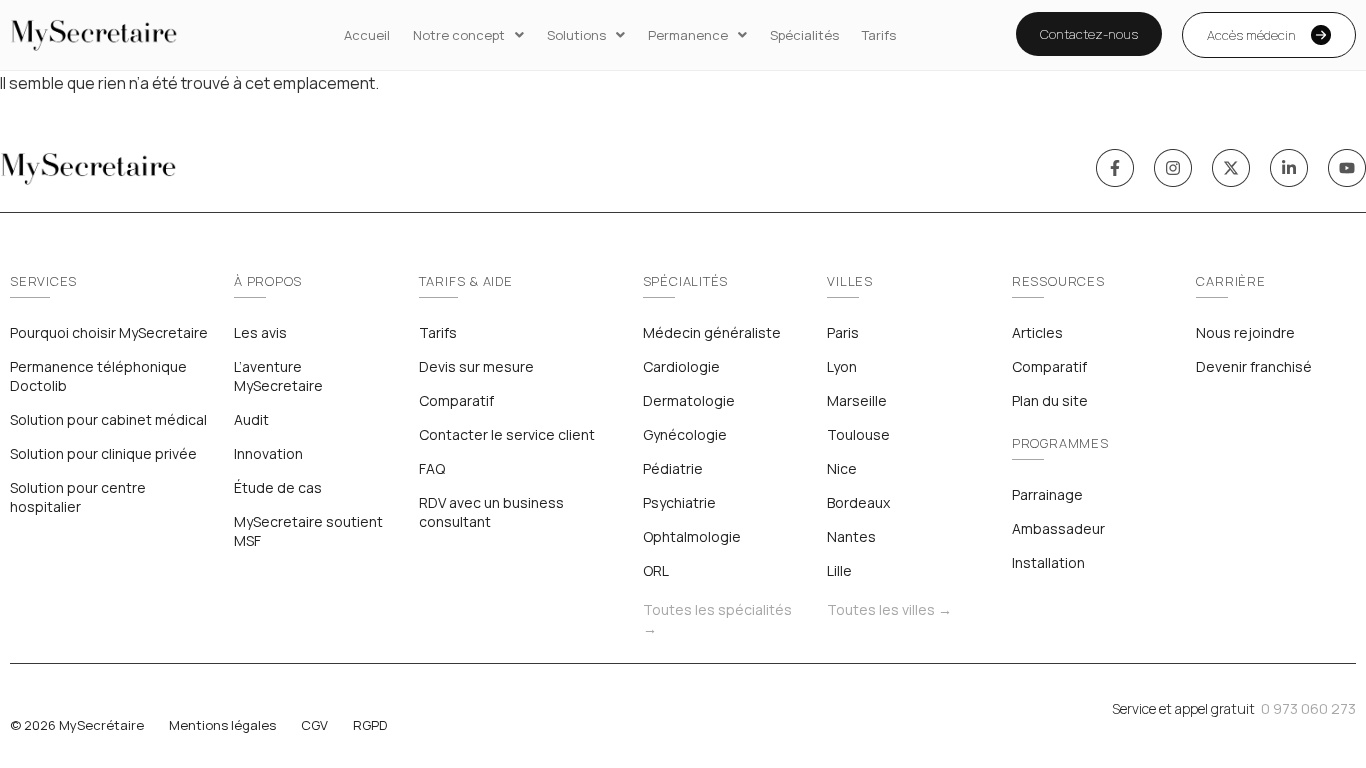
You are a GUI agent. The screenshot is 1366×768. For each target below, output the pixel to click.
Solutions (576, 35)
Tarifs (879, 35)
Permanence (688, 35)
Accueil (367, 35)
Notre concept (459, 35)
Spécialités (804, 35)
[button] (468, 35)
